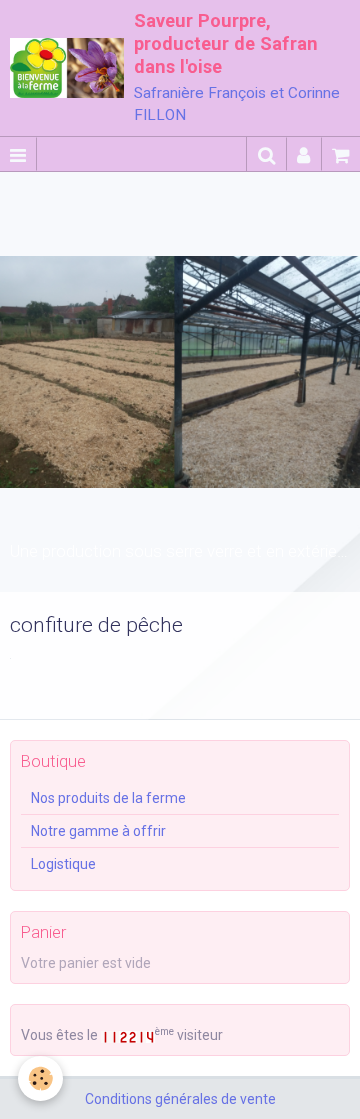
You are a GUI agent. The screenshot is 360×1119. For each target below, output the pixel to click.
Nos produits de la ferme (108, 798)
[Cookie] (40, 1078)
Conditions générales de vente (180, 1099)
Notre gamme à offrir (98, 831)
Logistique (63, 864)
